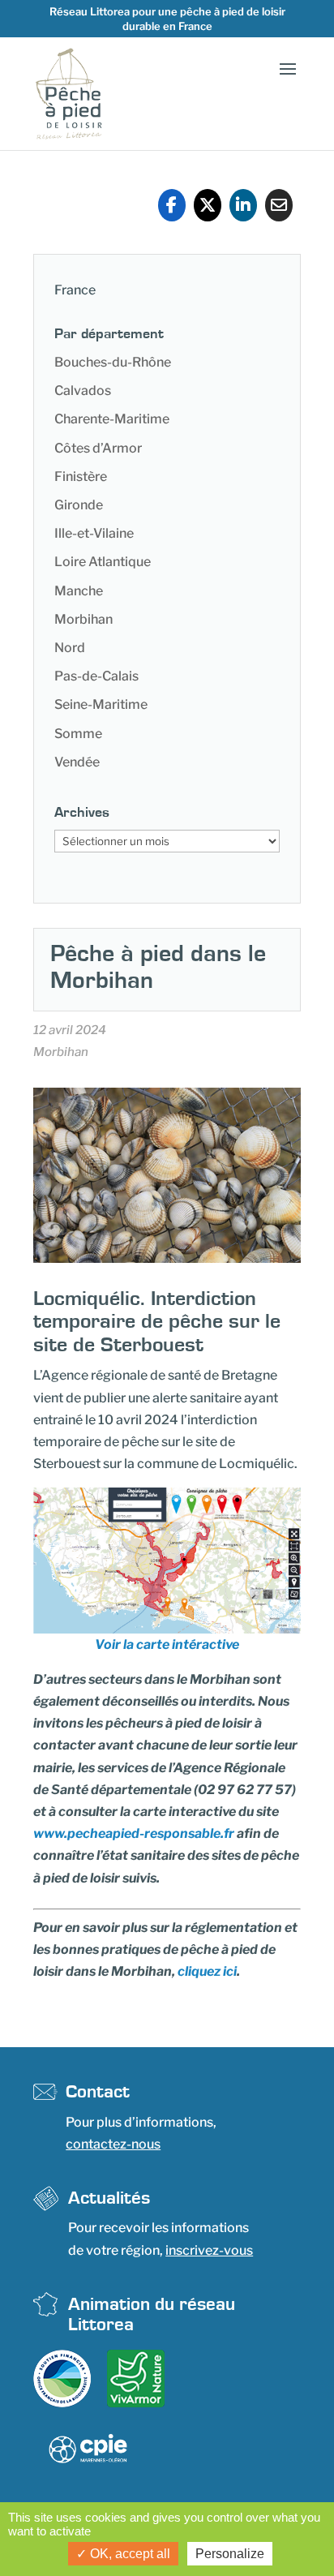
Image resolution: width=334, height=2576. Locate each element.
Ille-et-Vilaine (94, 533)
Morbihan (83, 619)
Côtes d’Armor (98, 448)
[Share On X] (208, 205)
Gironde (79, 505)
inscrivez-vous (209, 2250)
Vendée (77, 762)
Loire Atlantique (103, 562)
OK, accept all (128, 2554)
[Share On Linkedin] (243, 205)
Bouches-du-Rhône (113, 362)
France (75, 290)
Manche (79, 591)
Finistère (81, 477)
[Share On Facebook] (172, 205)
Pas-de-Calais (96, 676)
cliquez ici (207, 1971)
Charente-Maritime (112, 419)
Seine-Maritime (101, 704)
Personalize (230, 2554)
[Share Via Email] (279, 205)
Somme (78, 734)
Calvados (83, 391)
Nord (70, 648)
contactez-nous (113, 2144)
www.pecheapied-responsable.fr (134, 1833)
